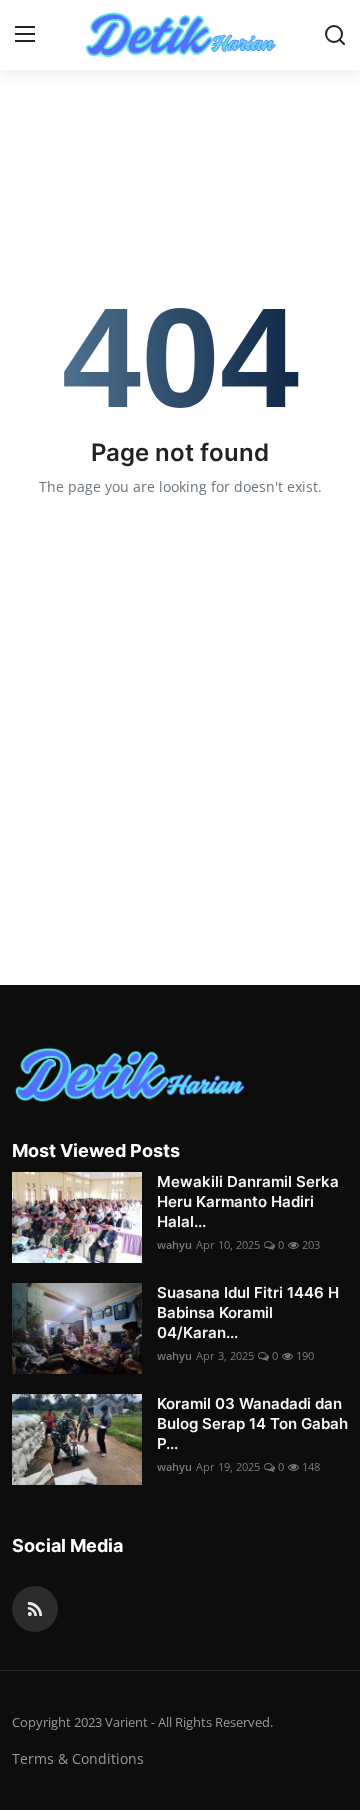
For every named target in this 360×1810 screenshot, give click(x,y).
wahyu (174, 1244)
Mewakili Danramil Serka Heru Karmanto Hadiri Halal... (248, 1201)
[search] (335, 35)
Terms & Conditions (78, 1758)
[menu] (25, 35)
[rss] (35, 1609)
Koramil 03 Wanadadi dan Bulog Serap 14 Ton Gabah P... (252, 1423)
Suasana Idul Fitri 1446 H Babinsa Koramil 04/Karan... (248, 1312)
